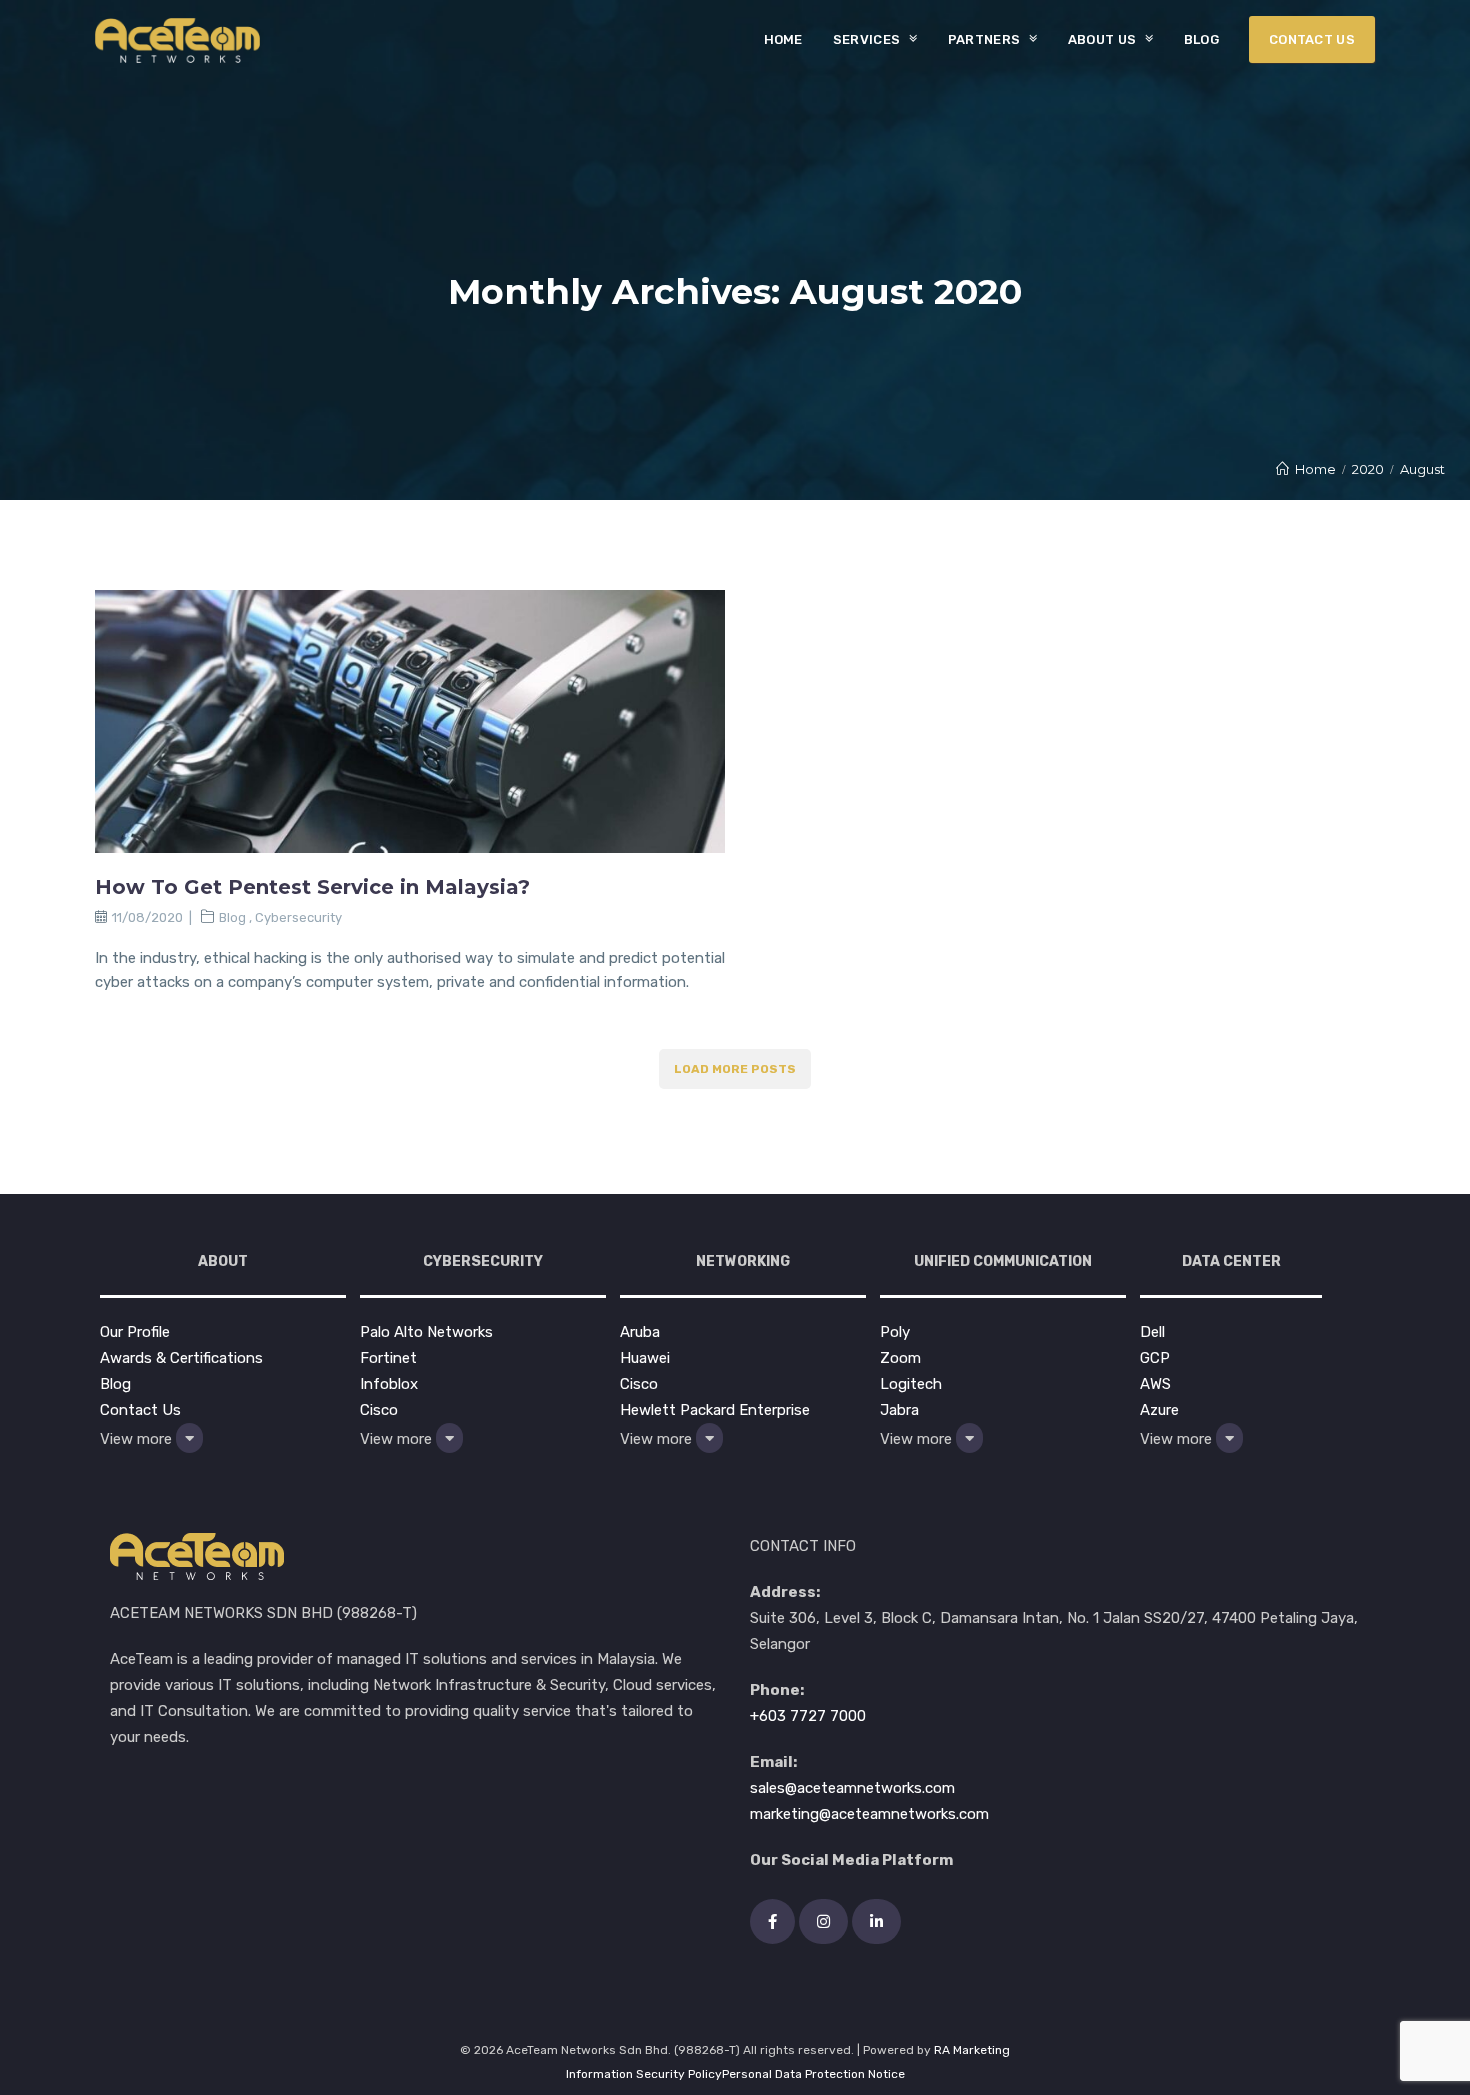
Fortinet (388, 1358)
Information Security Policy (644, 2074)
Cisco (379, 1410)
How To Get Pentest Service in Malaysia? (312, 887)
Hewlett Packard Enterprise (715, 1410)
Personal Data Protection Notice (813, 2074)
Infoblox (389, 1384)
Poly (895, 1332)
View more (138, 1439)
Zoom (900, 1358)
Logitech (911, 1384)
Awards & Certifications (181, 1358)
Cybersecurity (298, 917)
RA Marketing (972, 2050)
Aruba (640, 1332)
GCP (1155, 1358)
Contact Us (140, 1410)
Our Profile (135, 1332)
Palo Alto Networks (426, 1332)
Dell (1152, 1332)
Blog (232, 917)
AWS (1155, 1384)
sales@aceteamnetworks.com (852, 1788)
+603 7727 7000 (808, 1716)
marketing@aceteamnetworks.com (869, 1814)
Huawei (645, 1358)
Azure (1159, 1410)
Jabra (899, 1410)
